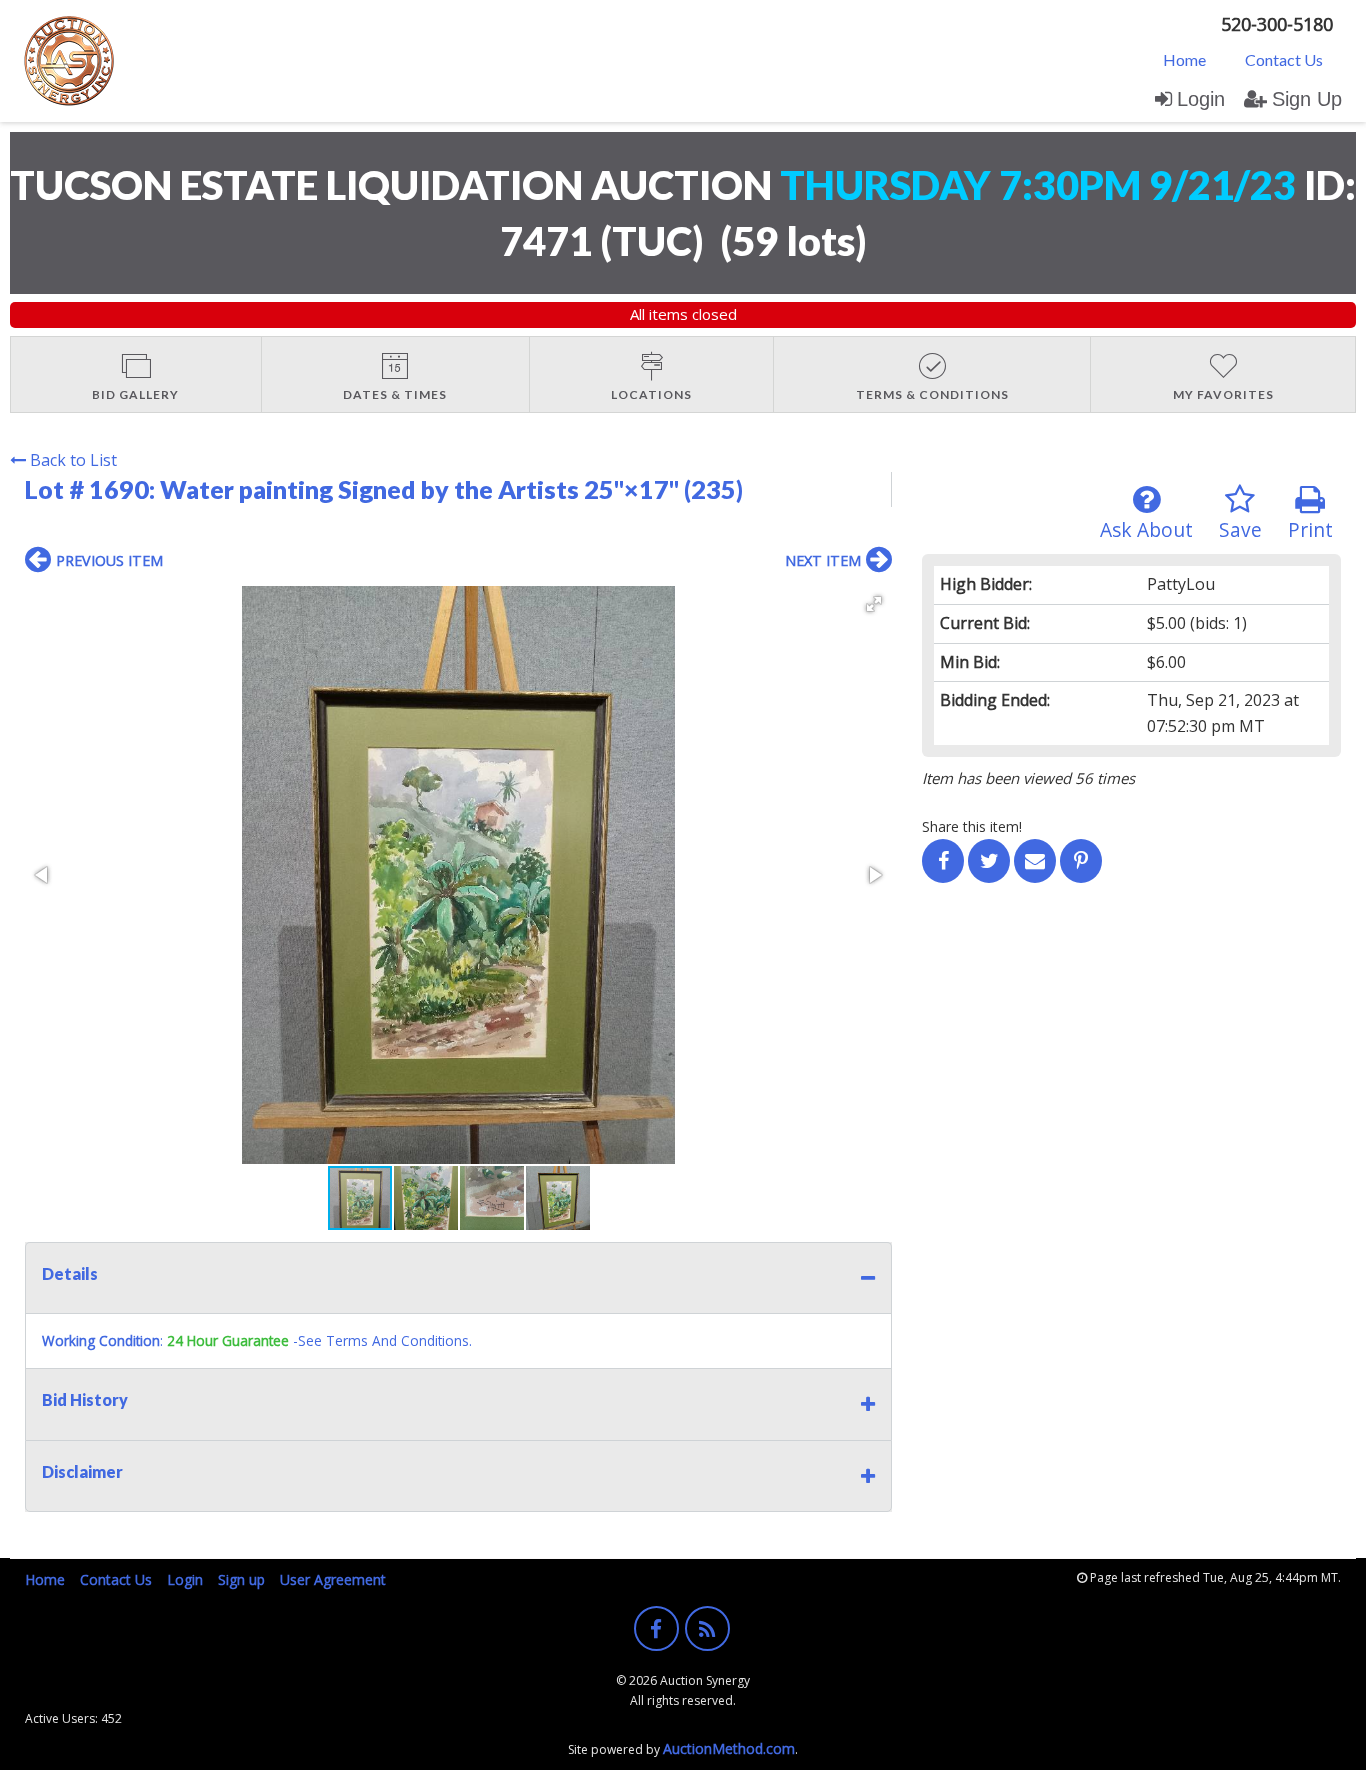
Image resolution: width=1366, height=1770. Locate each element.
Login (1201, 99)
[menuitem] (1184, 59)
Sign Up (1307, 99)
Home (1184, 59)
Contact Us (1284, 59)
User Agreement (333, 1579)
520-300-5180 (1277, 24)
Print (1310, 529)
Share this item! (972, 826)
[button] (874, 604)
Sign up (241, 1579)
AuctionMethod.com (729, 1748)
